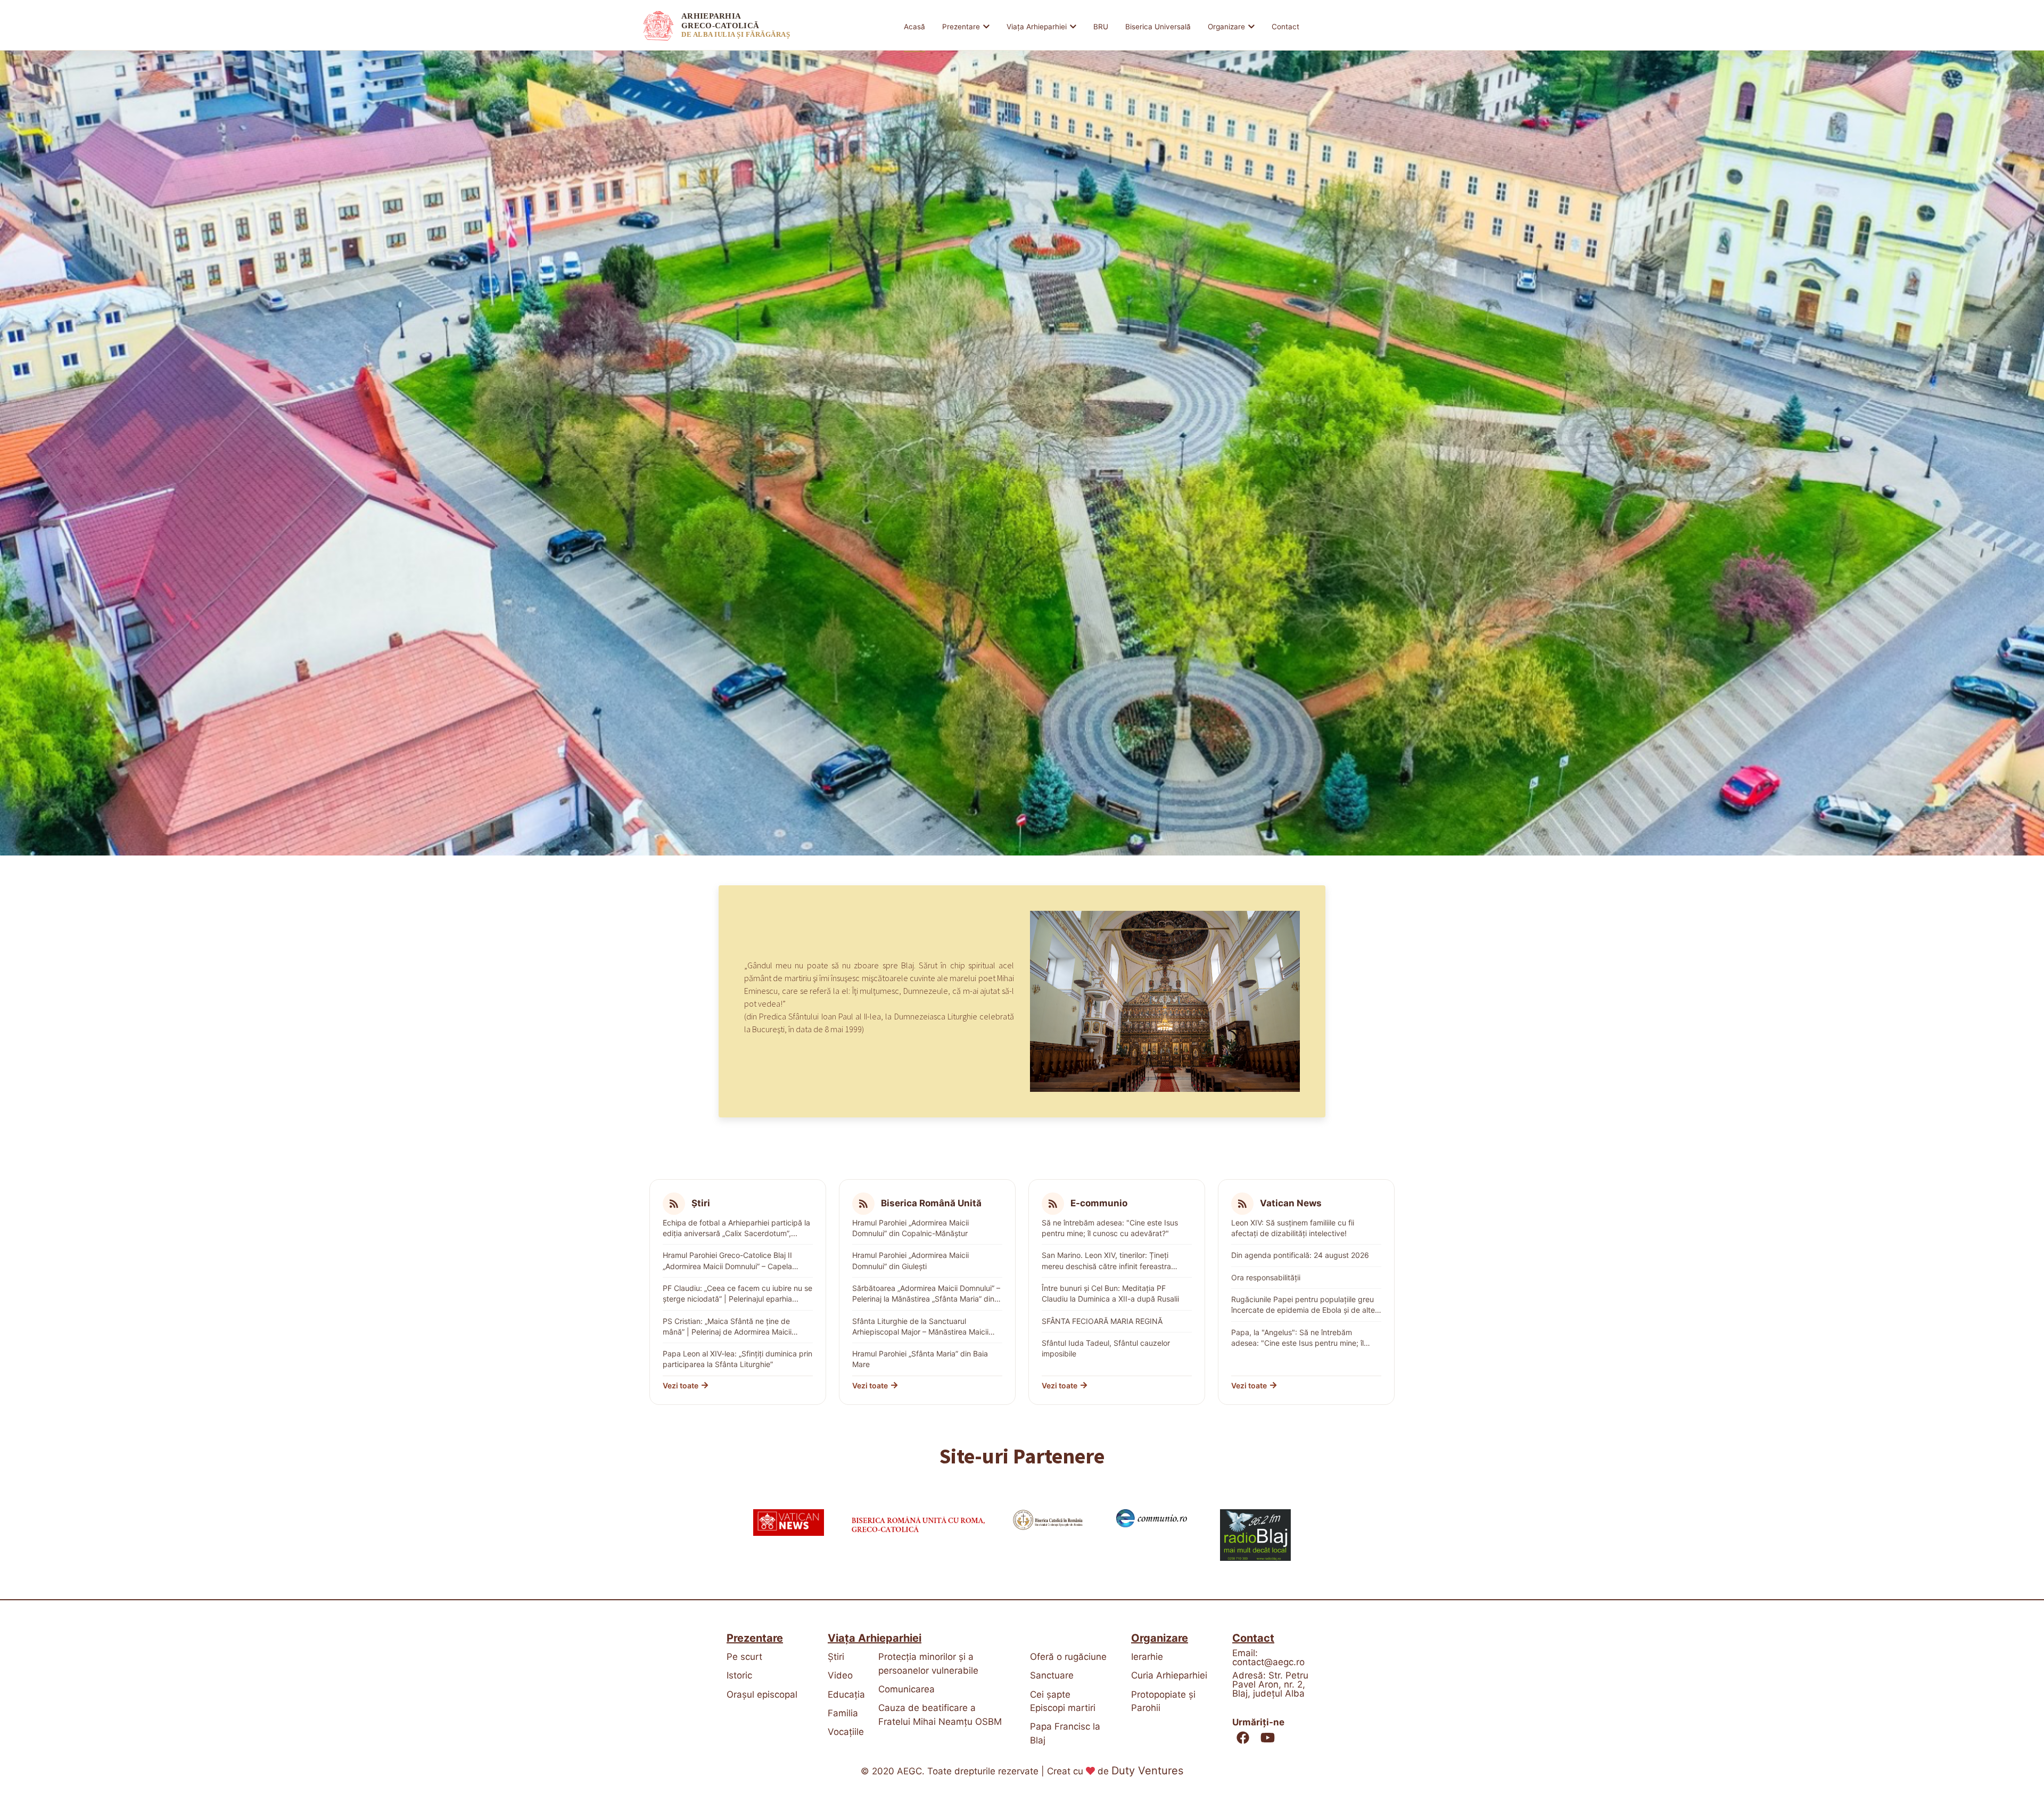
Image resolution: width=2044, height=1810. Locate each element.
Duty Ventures (1147, 1771)
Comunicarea (906, 1689)
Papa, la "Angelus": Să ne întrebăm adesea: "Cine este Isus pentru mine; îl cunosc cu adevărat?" (1297, 1338)
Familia (843, 1713)
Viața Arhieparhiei (1037, 27)
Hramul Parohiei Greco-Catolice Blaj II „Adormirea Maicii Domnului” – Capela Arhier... (727, 1261)
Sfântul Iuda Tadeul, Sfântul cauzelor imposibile (1106, 1348)
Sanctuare (1052, 1675)
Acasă (914, 27)
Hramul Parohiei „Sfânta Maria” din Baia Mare (920, 1359)
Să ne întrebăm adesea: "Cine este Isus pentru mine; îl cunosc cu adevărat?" (1110, 1228)
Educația (845, 1694)
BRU (1101, 27)
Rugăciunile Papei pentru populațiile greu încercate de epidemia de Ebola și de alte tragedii (1303, 1305)
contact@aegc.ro (1268, 1662)
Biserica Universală (1158, 27)
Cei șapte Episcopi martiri (1063, 1701)
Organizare (1226, 27)
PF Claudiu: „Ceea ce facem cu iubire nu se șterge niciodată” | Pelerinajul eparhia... (737, 1293)
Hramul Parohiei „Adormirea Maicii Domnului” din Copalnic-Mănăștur (910, 1228)
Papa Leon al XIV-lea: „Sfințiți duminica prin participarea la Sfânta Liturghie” (737, 1359)
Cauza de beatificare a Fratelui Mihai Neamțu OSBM (940, 1715)
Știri (836, 1657)
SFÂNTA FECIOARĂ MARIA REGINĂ (1102, 1321)
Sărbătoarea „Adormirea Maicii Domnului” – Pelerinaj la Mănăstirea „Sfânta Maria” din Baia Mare (926, 1294)
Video (840, 1675)
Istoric (739, 1675)
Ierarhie (1147, 1657)
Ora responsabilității (1266, 1277)
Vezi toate (681, 1385)
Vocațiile (845, 1732)
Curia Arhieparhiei (1169, 1675)
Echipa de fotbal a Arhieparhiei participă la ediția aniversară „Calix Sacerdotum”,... (736, 1228)
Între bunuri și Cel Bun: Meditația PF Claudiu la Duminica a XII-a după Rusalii (1110, 1293)
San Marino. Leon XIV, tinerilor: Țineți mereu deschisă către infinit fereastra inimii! (1106, 1261)
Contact (1285, 27)
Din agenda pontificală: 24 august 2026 (1300, 1255)
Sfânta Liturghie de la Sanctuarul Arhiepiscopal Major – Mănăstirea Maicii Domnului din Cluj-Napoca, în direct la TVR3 (920, 1327)
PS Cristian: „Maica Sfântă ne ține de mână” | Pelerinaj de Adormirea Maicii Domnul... (727, 1327)
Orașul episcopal (762, 1694)
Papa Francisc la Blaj (1065, 1733)
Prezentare (961, 27)
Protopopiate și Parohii (1163, 1701)
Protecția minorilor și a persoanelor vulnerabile (928, 1664)
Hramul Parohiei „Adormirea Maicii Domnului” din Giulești (910, 1260)
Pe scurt (744, 1657)
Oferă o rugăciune (1068, 1657)
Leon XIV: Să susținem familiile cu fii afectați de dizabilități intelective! (1293, 1228)
